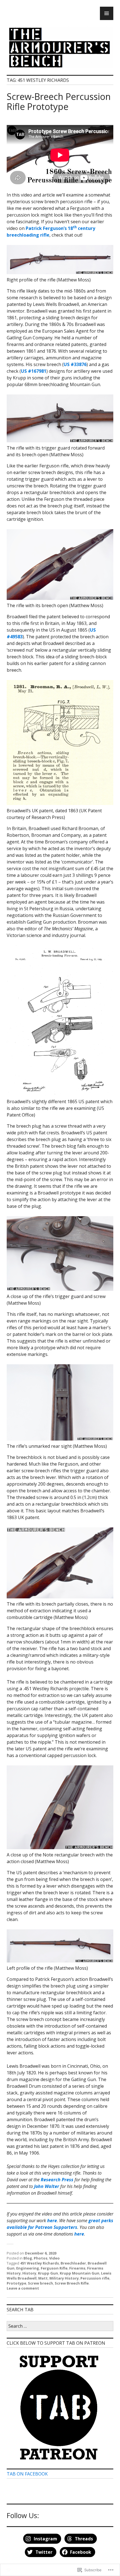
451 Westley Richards (39, 2263)
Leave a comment (23, 2288)
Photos (41, 2258)
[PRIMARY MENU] (107, 13)
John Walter (47, 2186)
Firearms (77, 2268)
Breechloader (73, 2263)
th (75, 227)
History (29, 2273)
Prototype (16, 2283)
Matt (43, 2278)
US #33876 (75, 364)
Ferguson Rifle (54, 2268)
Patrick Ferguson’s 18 (49, 228)
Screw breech (40, 2283)
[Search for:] (60, 2326)
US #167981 (34, 371)
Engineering (28, 2268)
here (79, 2234)
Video (54, 2258)
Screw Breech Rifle (72, 2283)
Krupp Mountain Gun (80, 2273)
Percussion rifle (95, 2278)
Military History (64, 2278)
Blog (28, 2258)
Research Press (57, 2180)
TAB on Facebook (27, 2474)
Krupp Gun (48, 2273)
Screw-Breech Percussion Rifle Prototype (59, 101)
